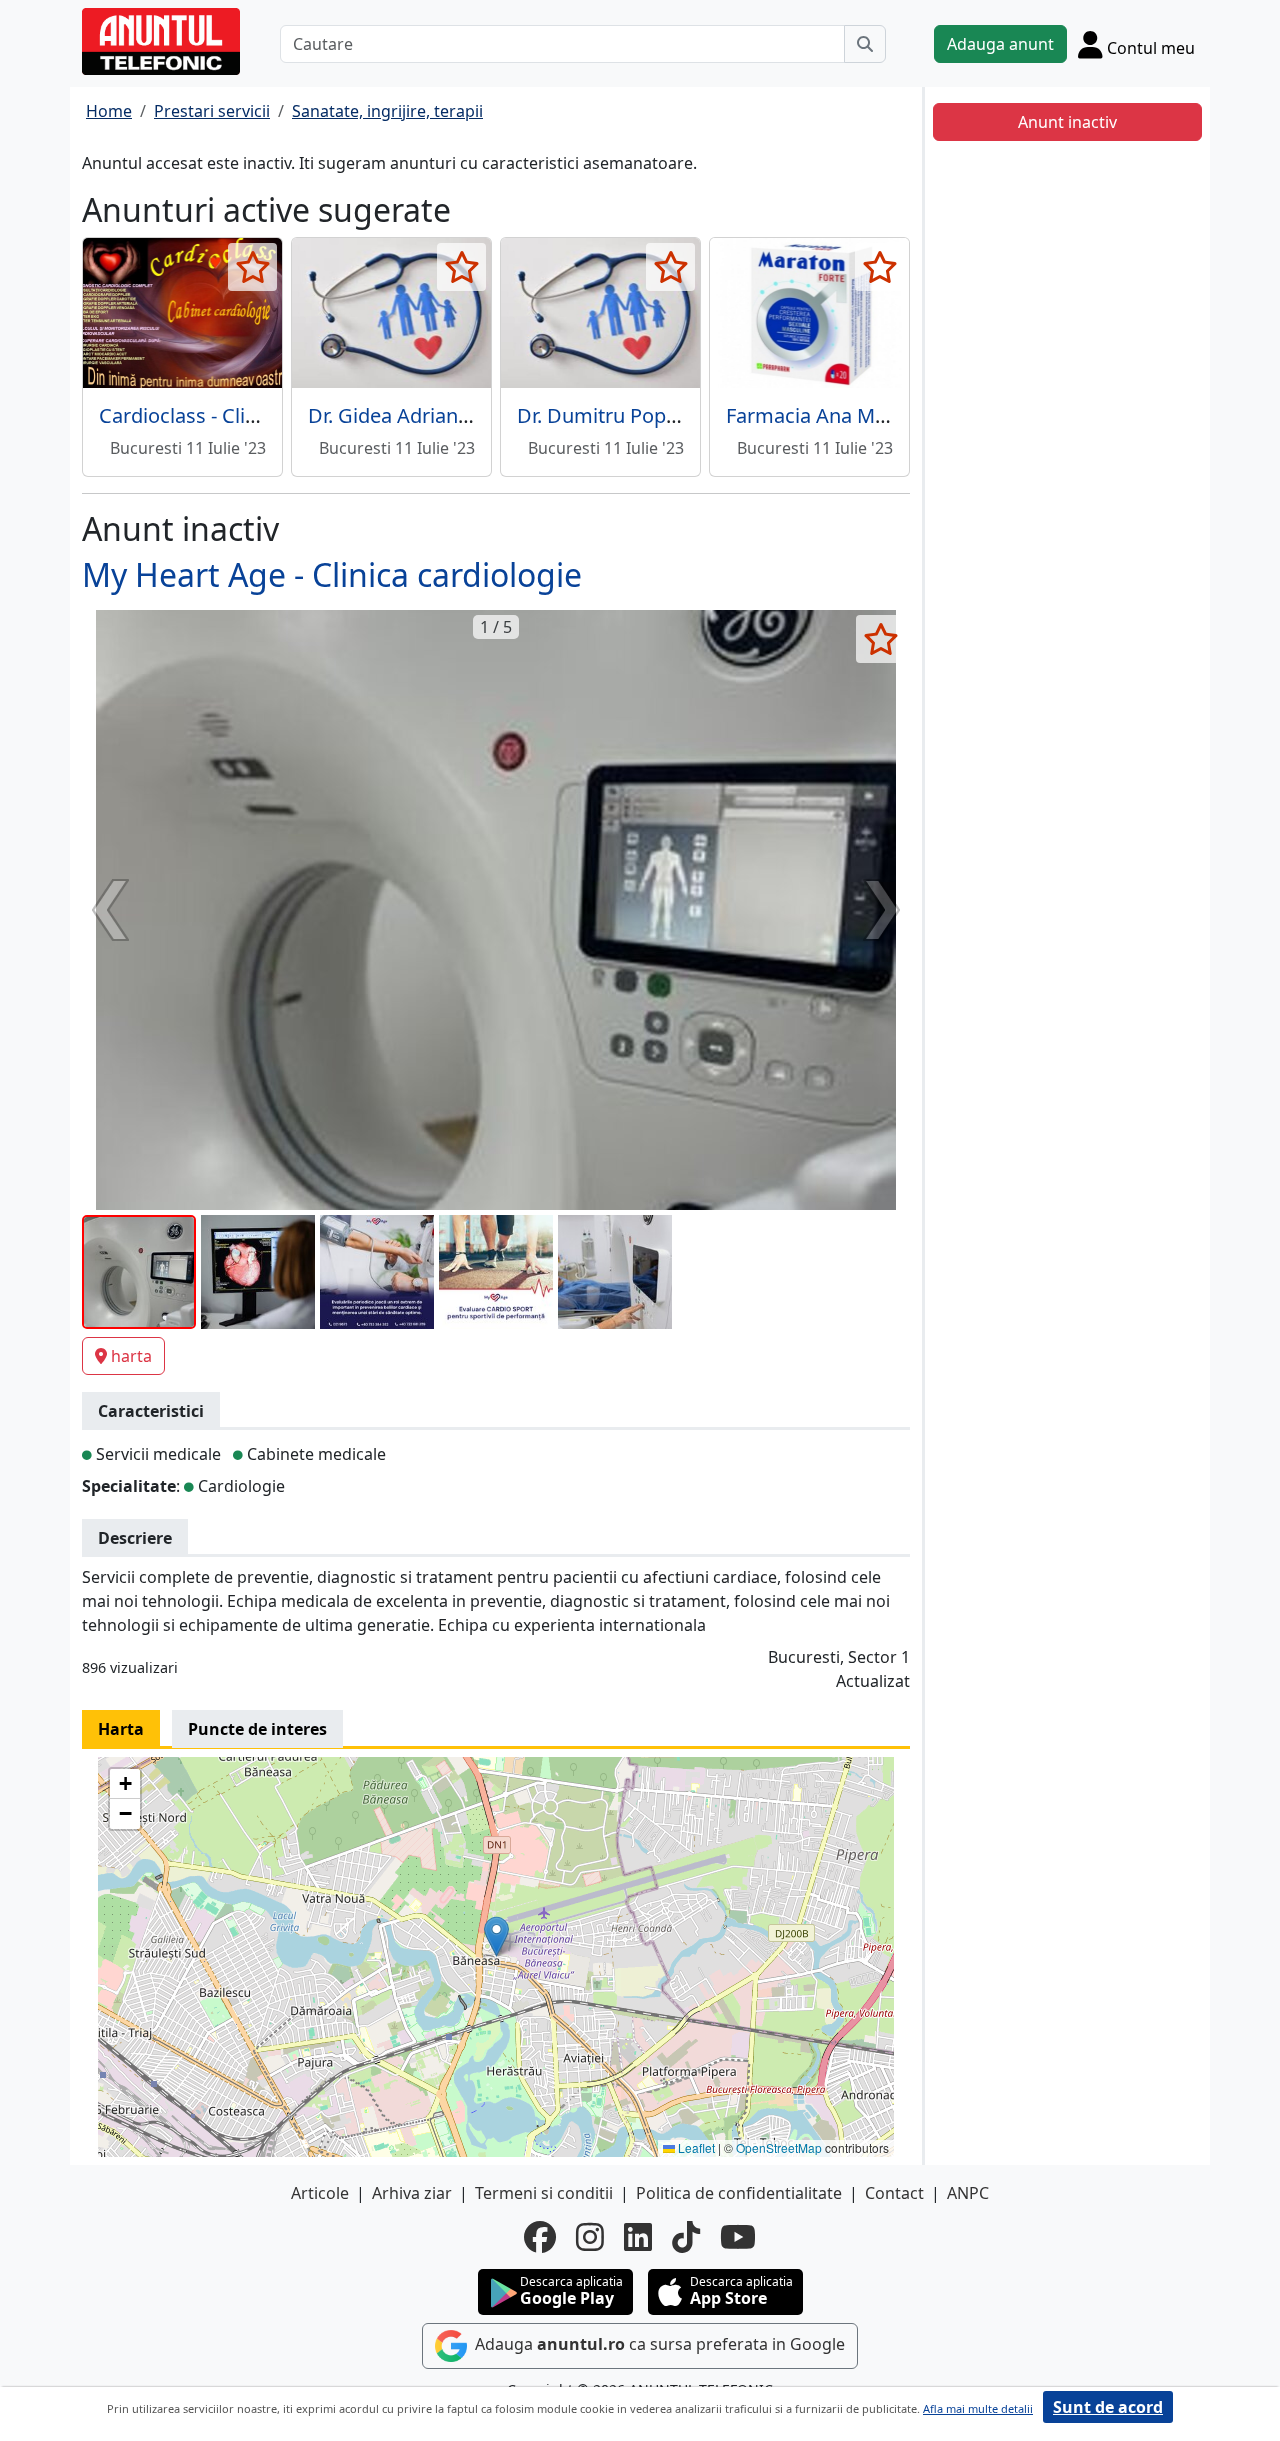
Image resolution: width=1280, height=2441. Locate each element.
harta (131, 1356)
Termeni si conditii (544, 2193)
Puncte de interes (257, 1729)
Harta (121, 1729)
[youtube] (738, 2237)
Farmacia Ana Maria (818, 415)
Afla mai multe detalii (978, 2408)
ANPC (968, 2193)
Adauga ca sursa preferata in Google (658, 2345)
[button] (496, 1936)
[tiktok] (686, 2237)
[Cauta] (865, 44)
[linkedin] (638, 2237)
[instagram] (590, 2237)
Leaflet (695, 2147)
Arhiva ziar (412, 2193)
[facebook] (540, 2237)
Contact (894, 2193)
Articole (320, 2193)
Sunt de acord (1108, 2407)
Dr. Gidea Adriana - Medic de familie (472, 415)
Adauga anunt (1000, 44)
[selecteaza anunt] (252, 267)
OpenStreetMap (779, 2147)
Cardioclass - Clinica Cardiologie (246, 415)
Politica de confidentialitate (739, 2193)
